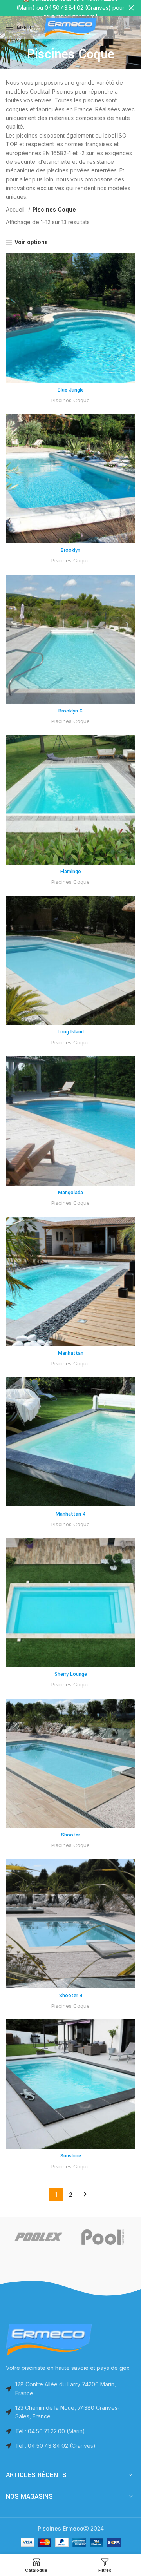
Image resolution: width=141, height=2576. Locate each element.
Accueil (16, 209)
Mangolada (70, 1193)
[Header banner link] (59, 8)
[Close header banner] (131, 8)
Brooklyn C (70, 711)
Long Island (71, 1032)
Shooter (70, 1835)
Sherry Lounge (71, 1674)
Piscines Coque (70, 400)
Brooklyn (70, 550)
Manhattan (71, 1353)
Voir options (31, 242)
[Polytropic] (71, 2237)
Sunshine (71, 2156)
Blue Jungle (71, 390)
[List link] (70, 2431)
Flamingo (71, 872)
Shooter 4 (71, 1996)
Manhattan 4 (70, 1514)
